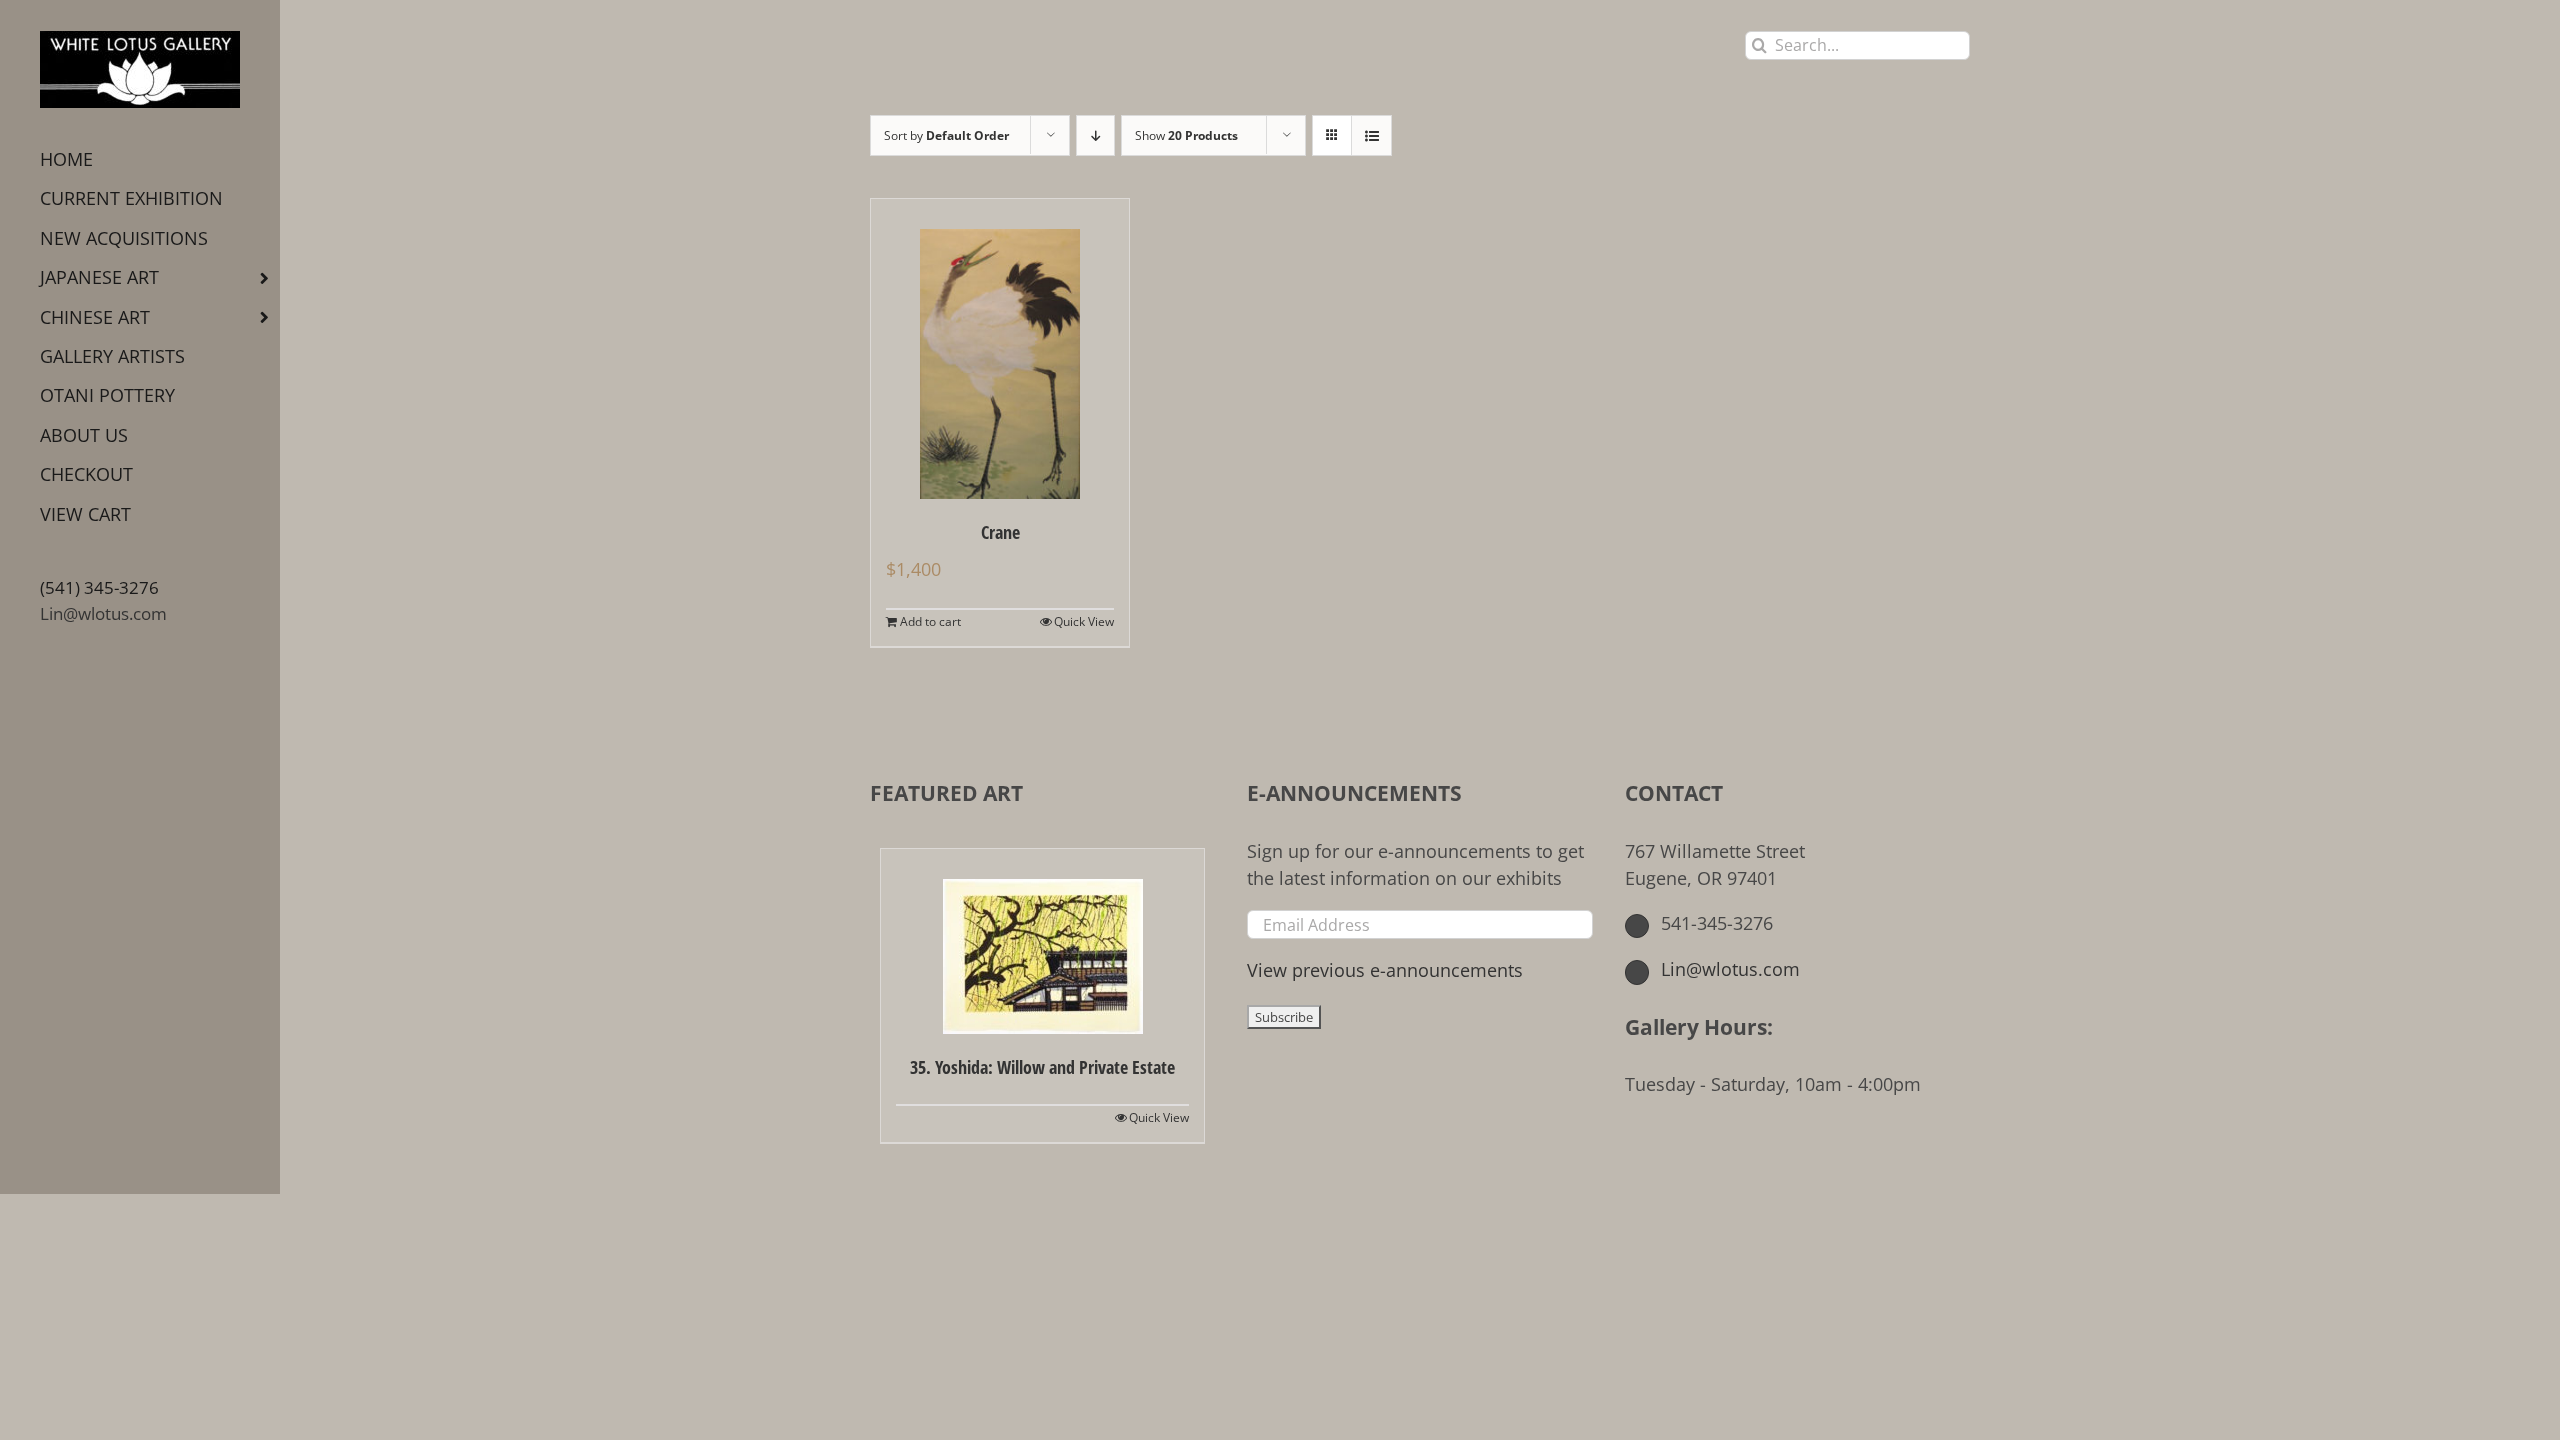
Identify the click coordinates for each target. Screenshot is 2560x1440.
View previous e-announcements (1385, 970)
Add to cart (930, 621)
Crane (1000, 532)
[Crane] (1000, 349)
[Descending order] (1095, 135)
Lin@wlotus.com (103, 613)
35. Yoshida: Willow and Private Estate (1042, 1067)
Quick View (1084, 621)
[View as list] (1371, 135)
